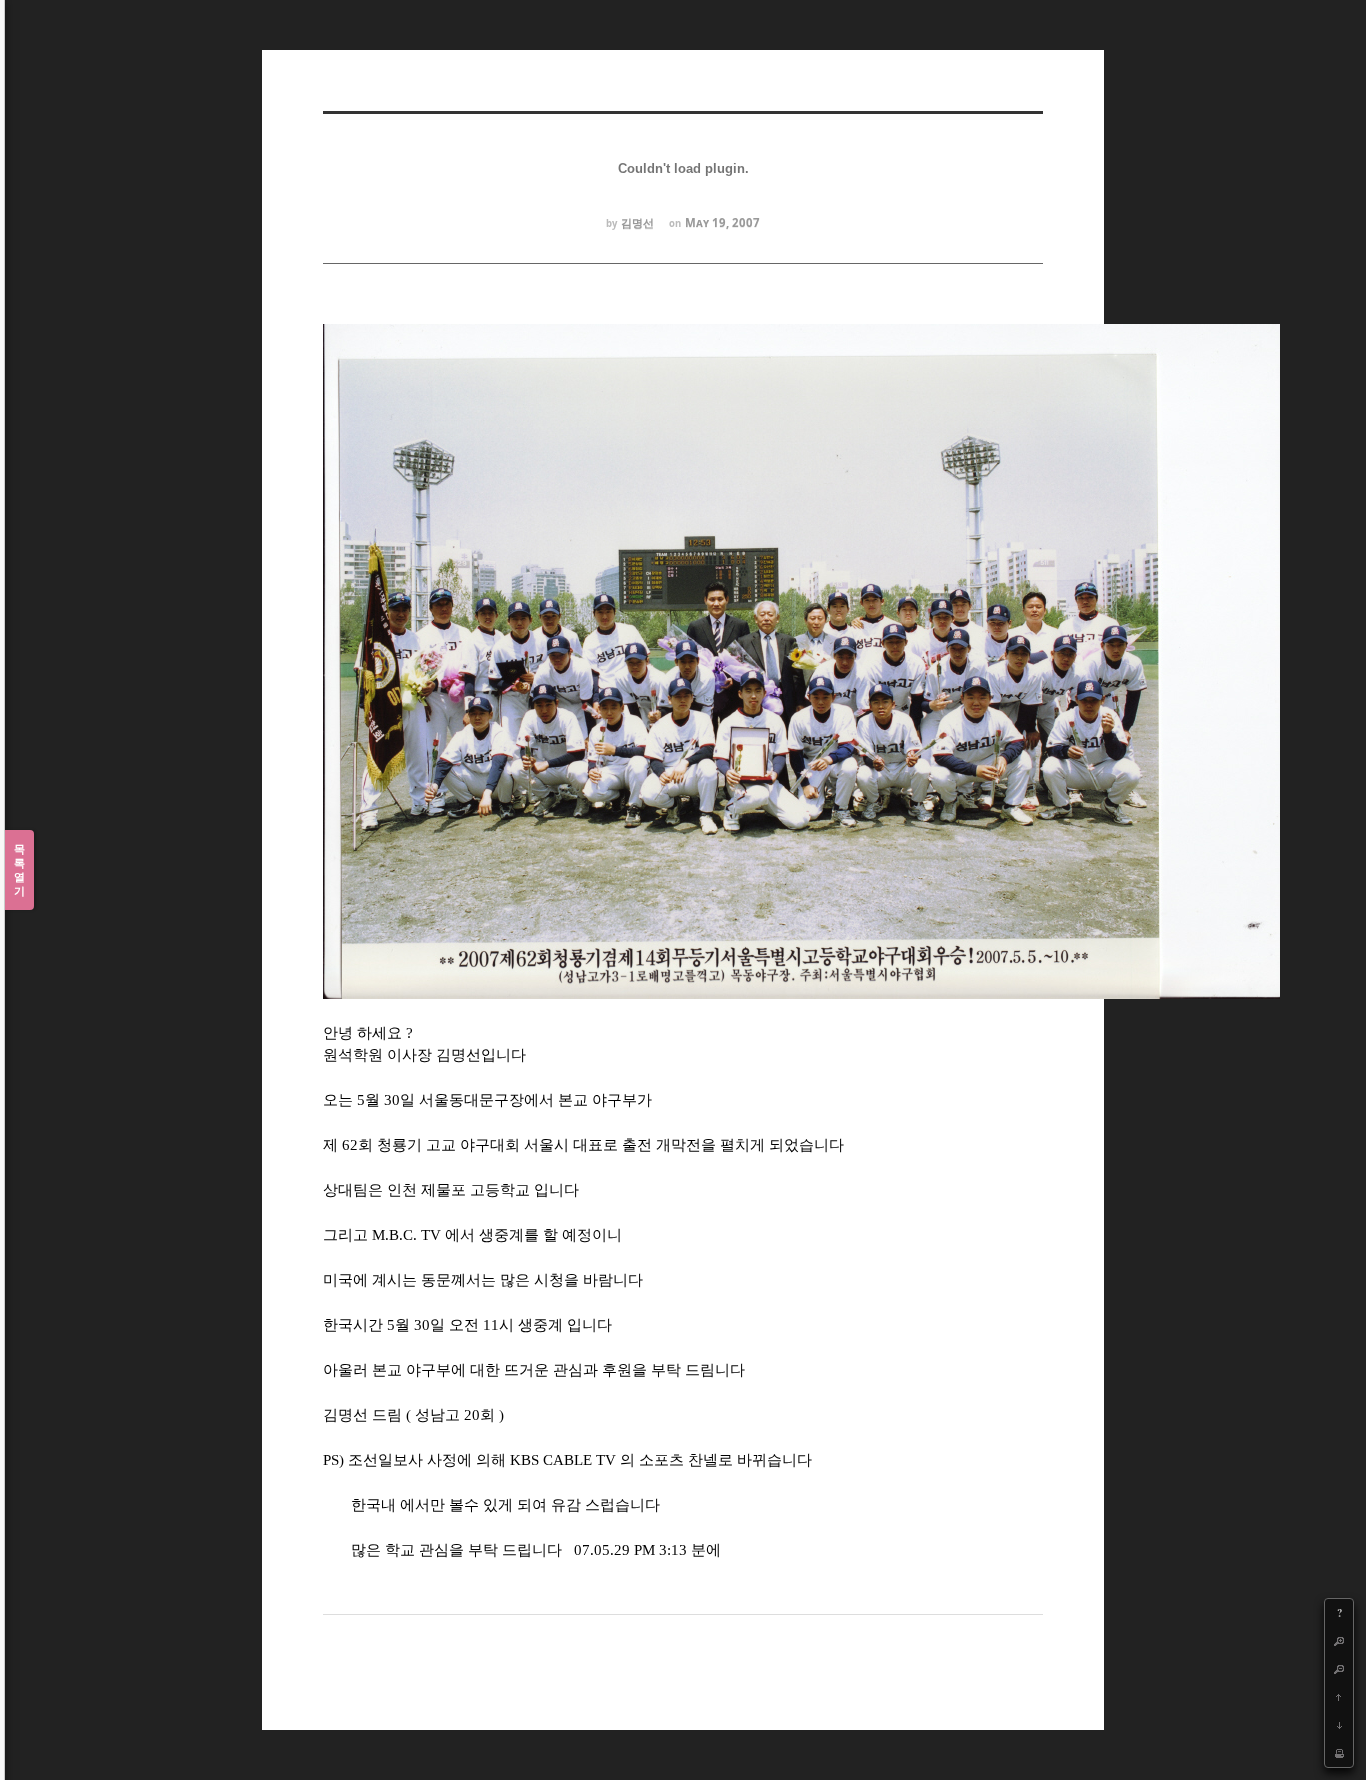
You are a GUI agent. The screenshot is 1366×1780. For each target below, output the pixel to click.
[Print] (1339, 1753)
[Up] (1339, 1697)
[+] (1339, 1641)
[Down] (1339, 1725)
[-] (1339, 1669)
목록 (19, 869)
